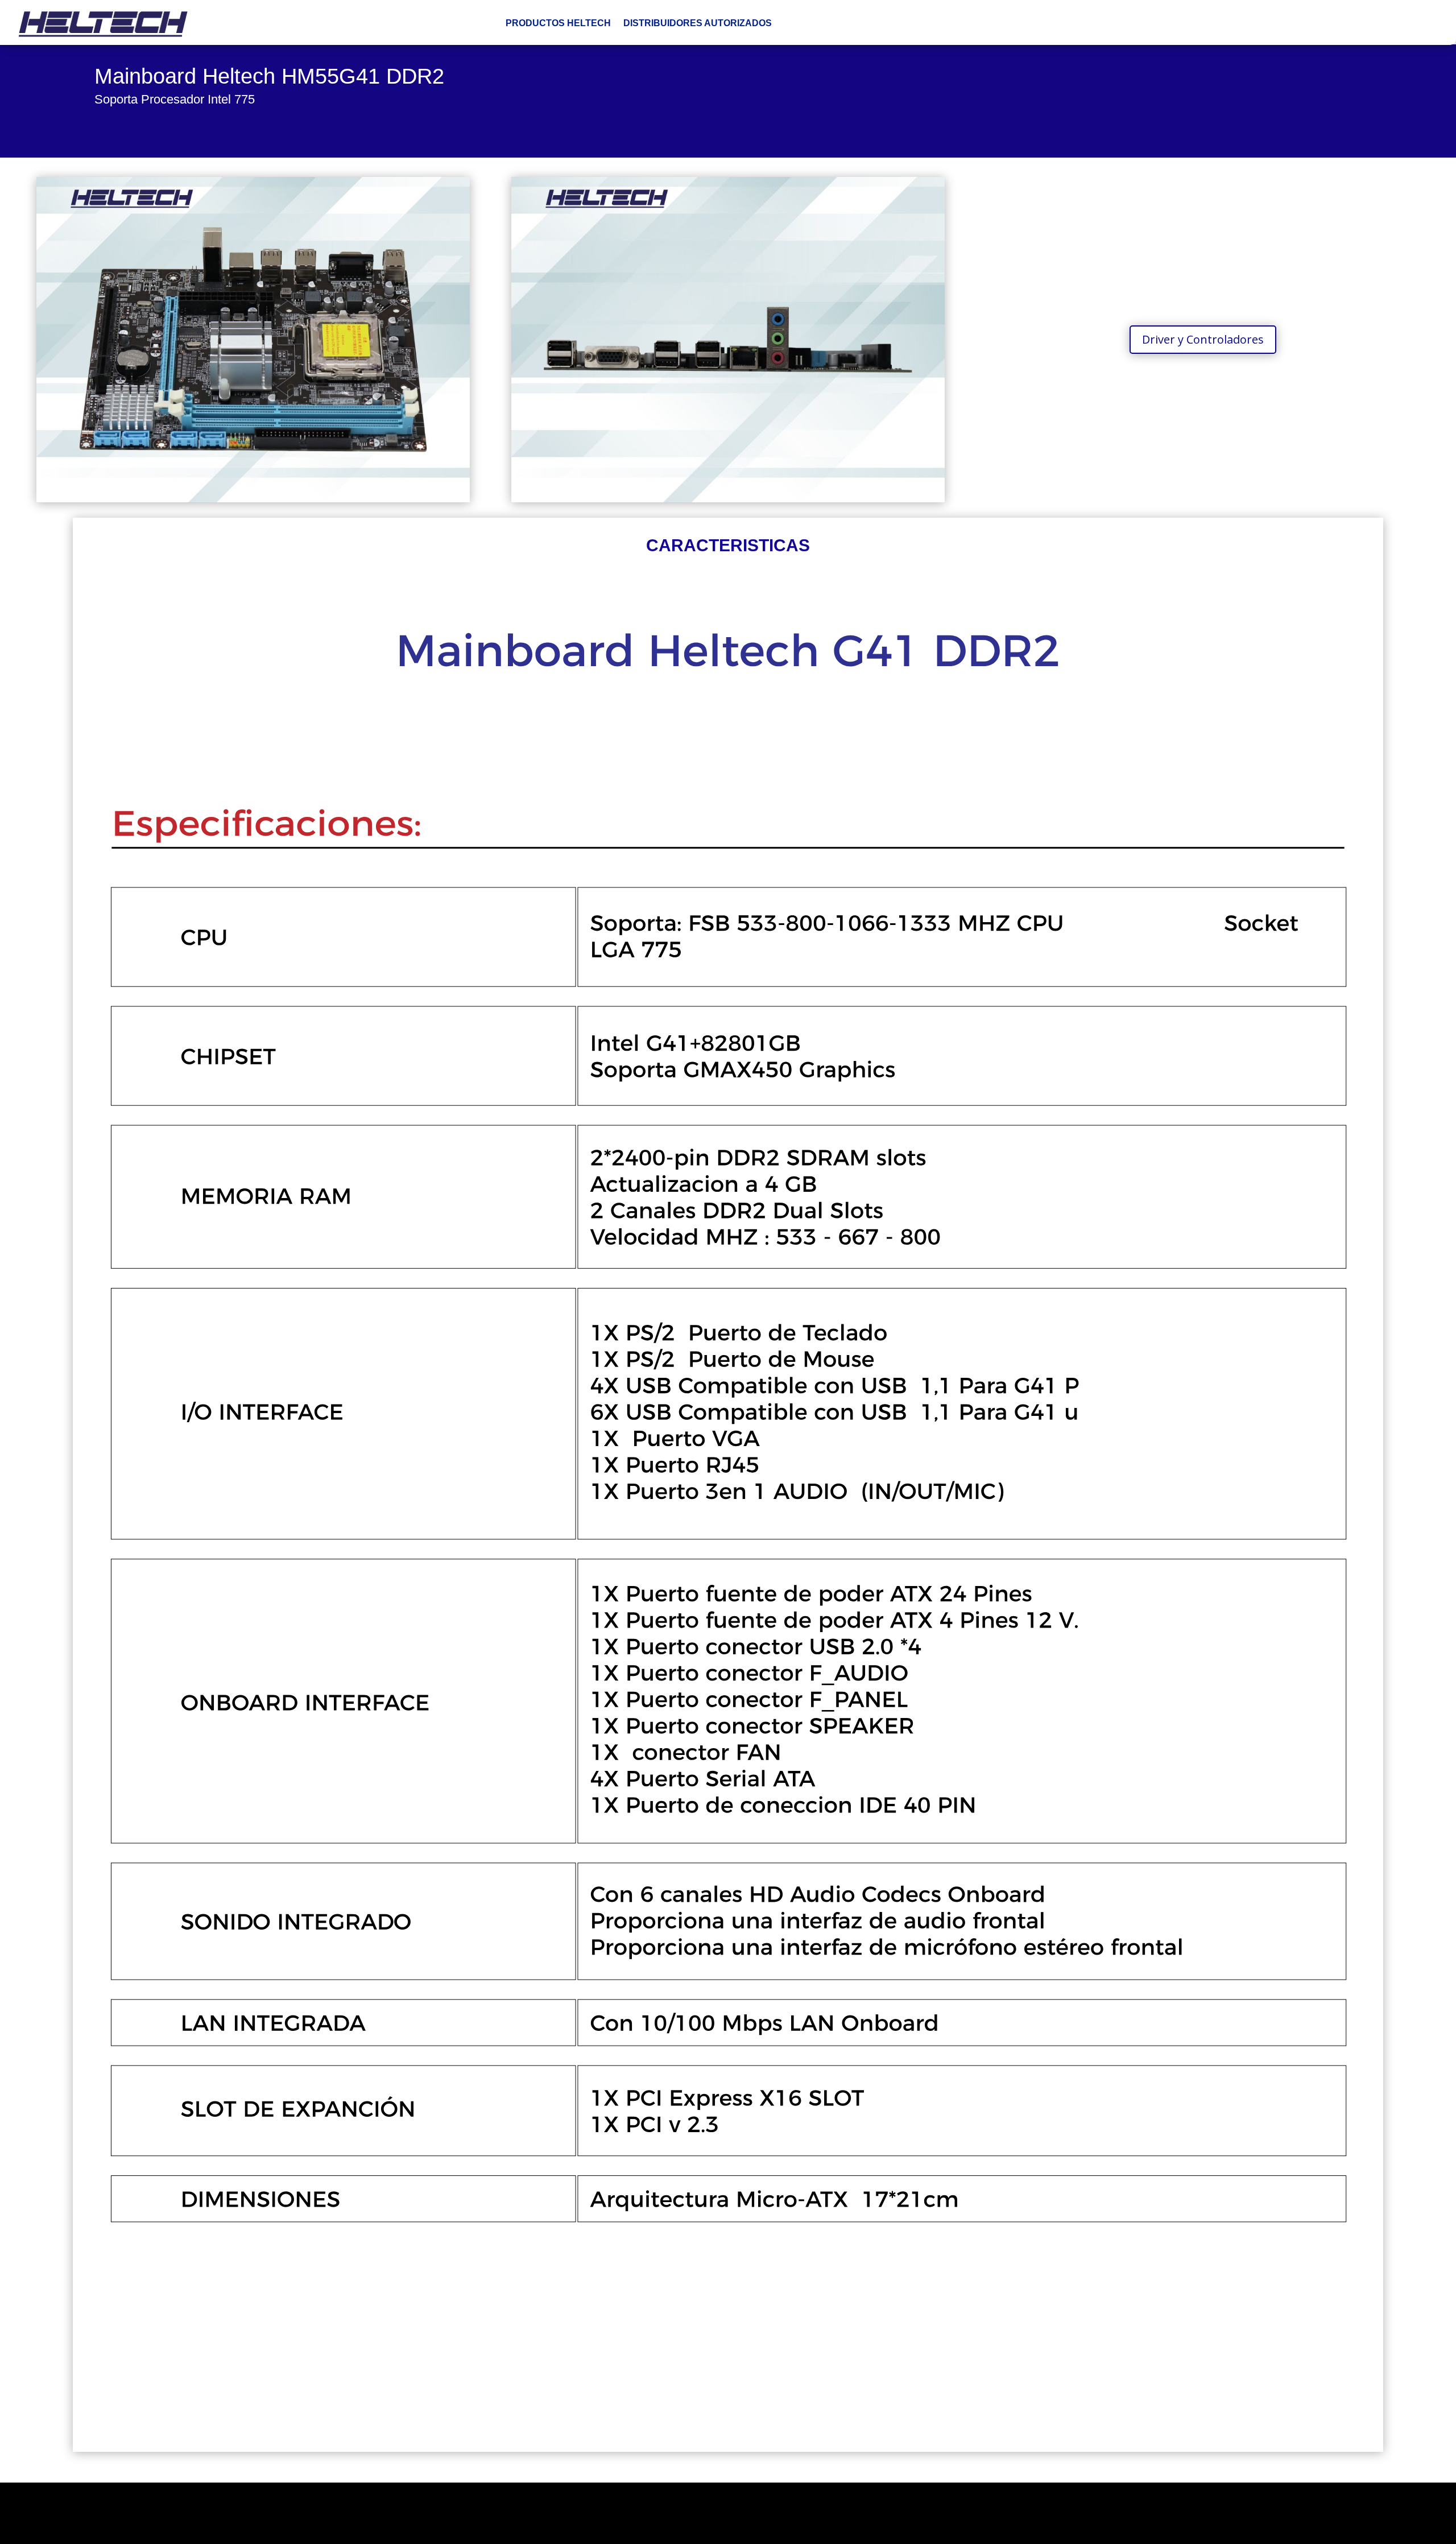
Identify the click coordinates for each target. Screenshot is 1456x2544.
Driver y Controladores (1203, 339)
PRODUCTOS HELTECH (558, 23)
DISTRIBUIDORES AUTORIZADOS (698, 23)
